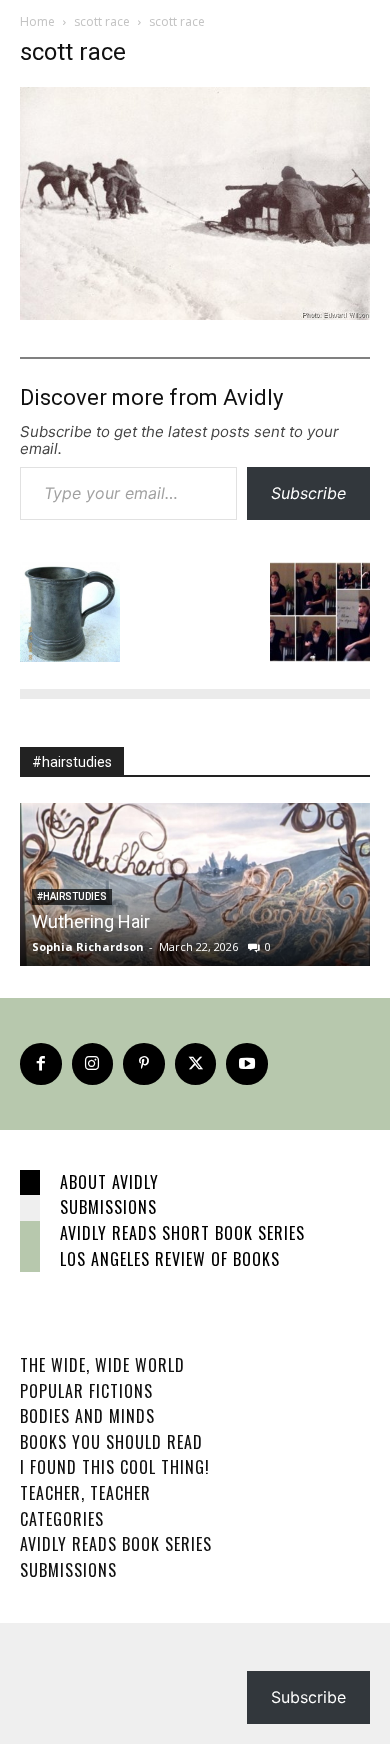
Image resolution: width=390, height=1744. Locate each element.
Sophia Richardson (88, 946)
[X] (196, 1064)
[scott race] (195, 314)
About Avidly (109, 1182)
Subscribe (308, 493)
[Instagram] (93, 1064)
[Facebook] (41, 1064)
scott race (102, 21)
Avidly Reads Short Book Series (182, 1233)
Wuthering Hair (91, 921)
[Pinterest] (144, 1064)
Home (37, 21)
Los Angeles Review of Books (170, 1259)
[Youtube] (247, 1064)
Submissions (108, 1207)
